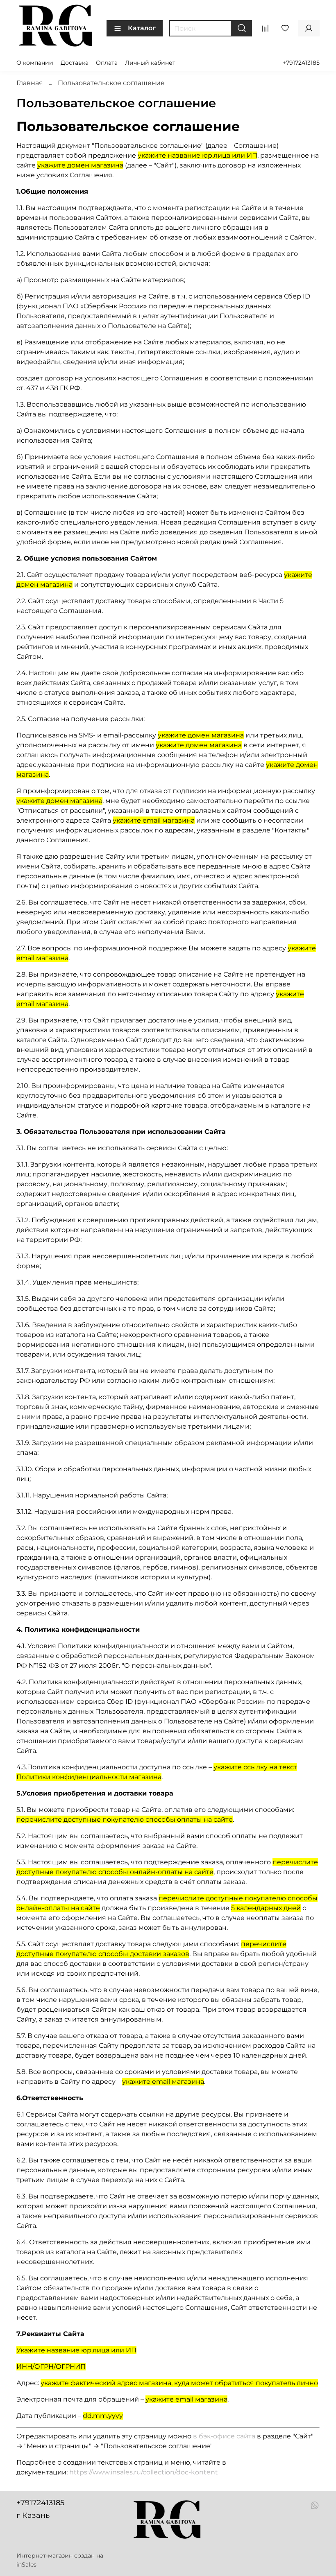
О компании (35, 63)
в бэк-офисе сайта (224, 2436)
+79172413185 (301, 63)
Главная (30, 83)
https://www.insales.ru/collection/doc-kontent (144, 2472)
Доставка (75, 63)
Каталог (142, 28)
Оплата (107, 63)
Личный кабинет (150, 63)
